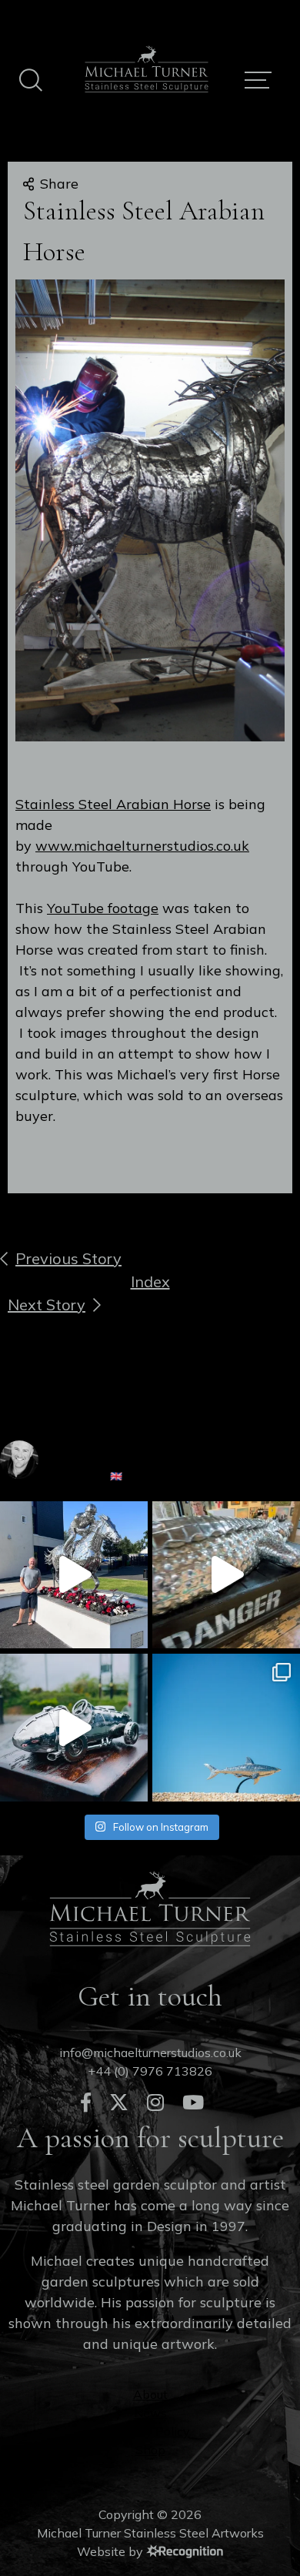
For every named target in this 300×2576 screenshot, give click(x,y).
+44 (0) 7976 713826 (150, 2071)
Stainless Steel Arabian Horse (113, 804)
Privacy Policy (150, 2431)
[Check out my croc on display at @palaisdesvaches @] (226, 1575)
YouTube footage (103, 908)
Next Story (47, 1305)
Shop (150, 2450)
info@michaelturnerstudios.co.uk (150, 2052)
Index (150, 1281)
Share (59, 184)
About (150, 2394)
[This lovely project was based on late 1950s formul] (74, 1728)
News (150, 2413)
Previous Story (68, 1258)
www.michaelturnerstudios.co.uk (142, 846)
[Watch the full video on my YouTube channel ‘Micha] (74, 1575)
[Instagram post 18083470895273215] (226, 1728)
